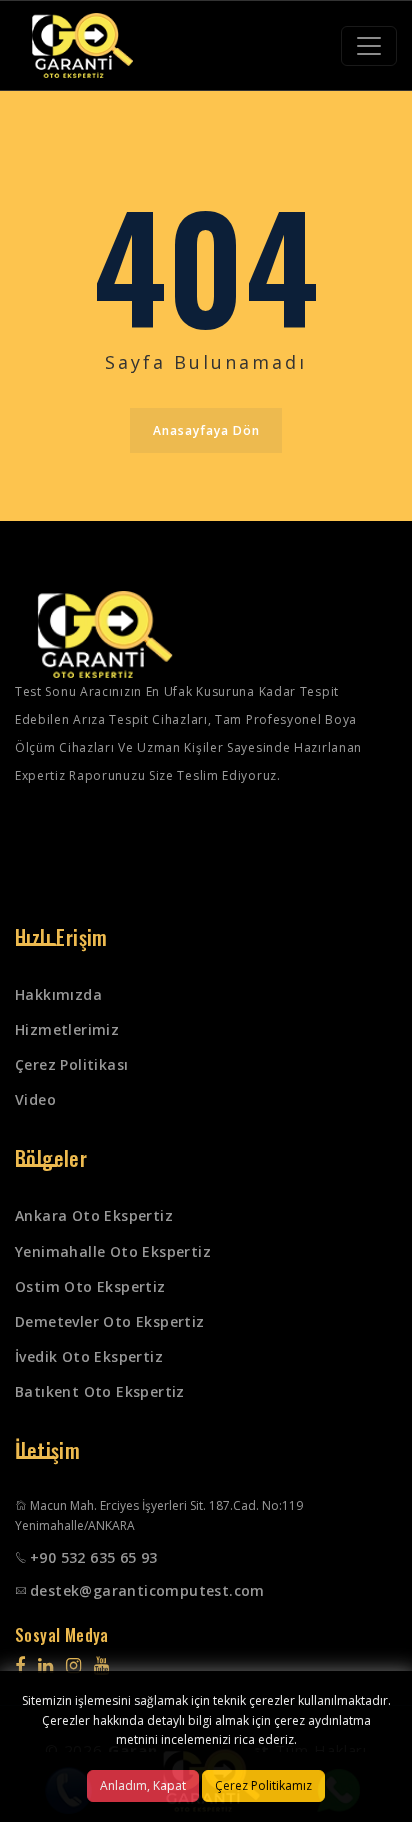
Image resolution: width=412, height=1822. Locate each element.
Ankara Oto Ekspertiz (94, 1215)
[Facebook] (20, 1665)
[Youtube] (101, 1665)
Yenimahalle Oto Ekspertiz (113, 1251)
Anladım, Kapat (143, 1785)
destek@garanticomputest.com (147, 1590)
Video (35, 1099)
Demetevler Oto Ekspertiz (110, 1321)
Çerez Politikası (71, 1064)
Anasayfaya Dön (206, 430)
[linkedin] (45, 1665)
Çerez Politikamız (263, 1785)
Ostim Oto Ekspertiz (90, 1286)
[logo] (82, 45)
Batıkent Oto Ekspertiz (100, 1391)
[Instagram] (73, 1665)
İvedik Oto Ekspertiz (89, 1356)
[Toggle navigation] (369, 46)
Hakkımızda (58, 994)
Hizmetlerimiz (67, 1029)
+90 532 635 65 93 (94, 1557)
